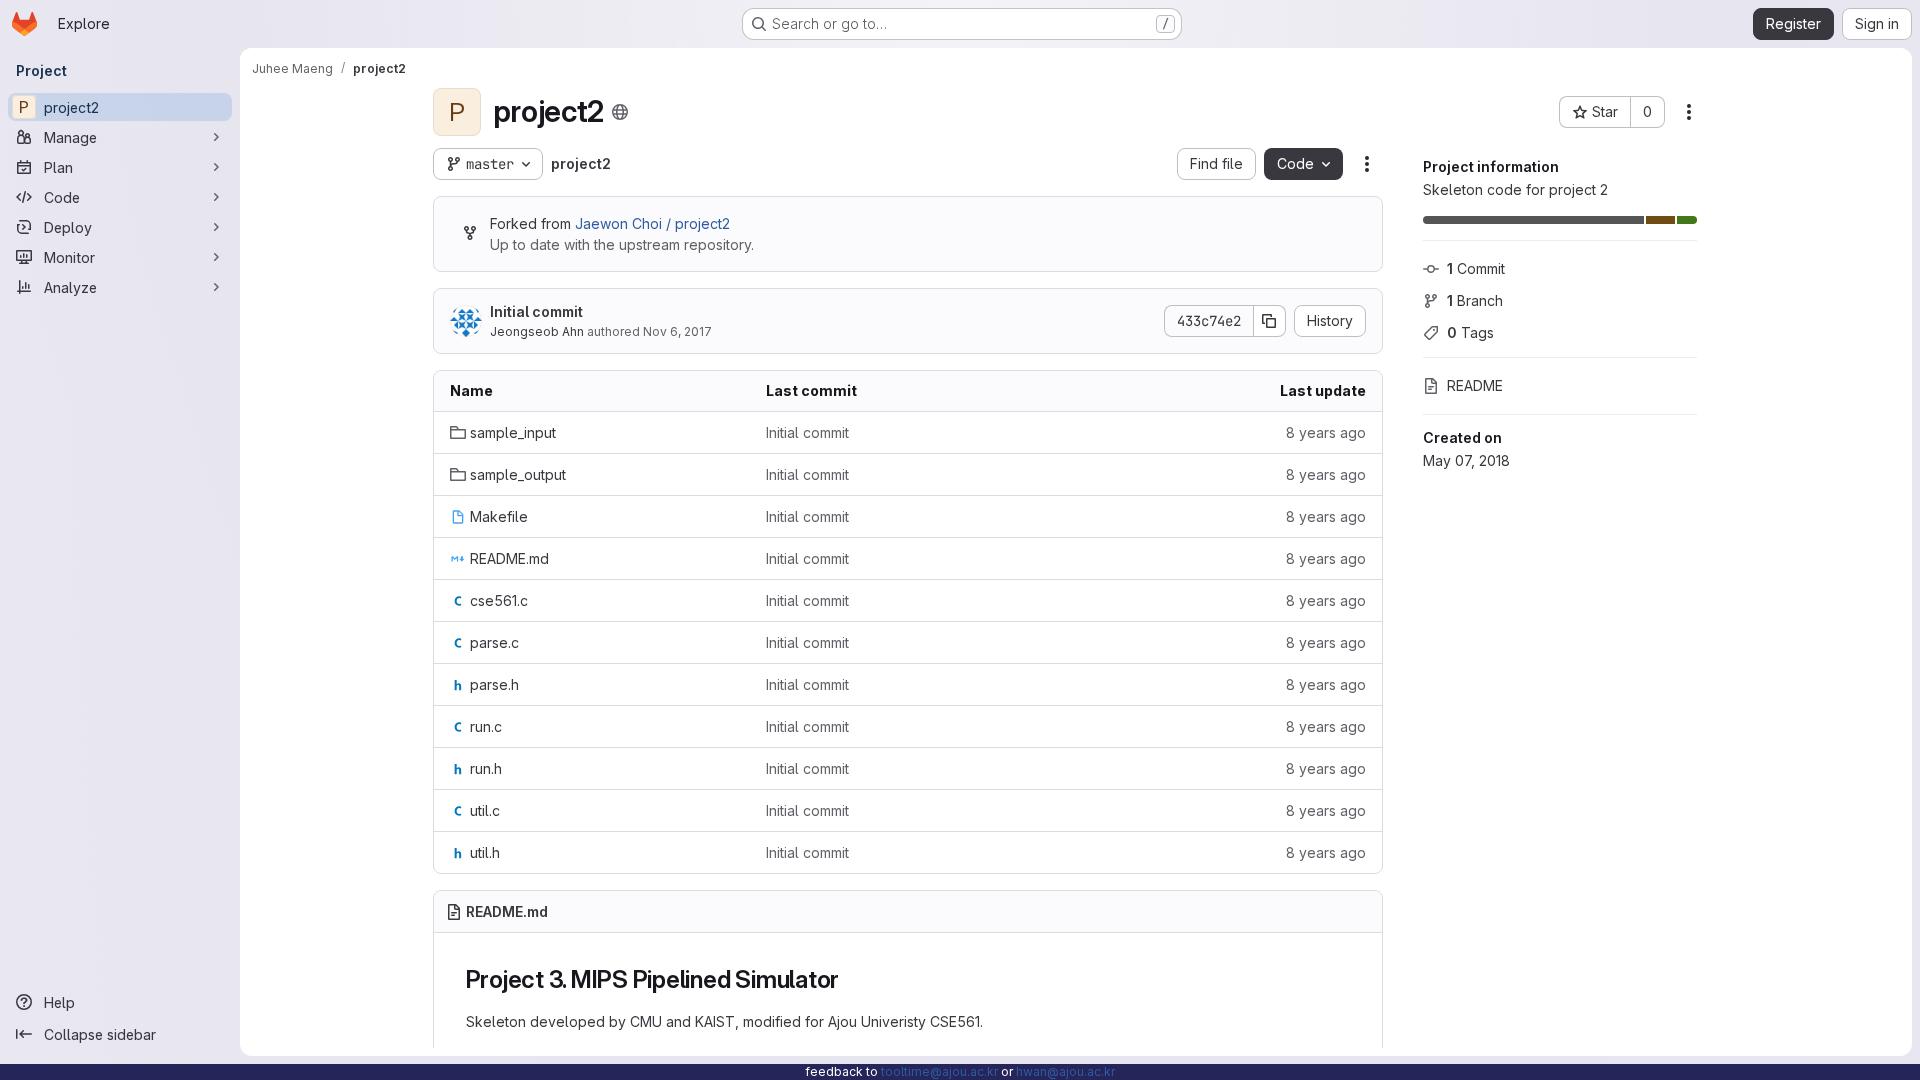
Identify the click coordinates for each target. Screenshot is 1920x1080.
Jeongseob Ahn (537, 331)
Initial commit (536, 311)
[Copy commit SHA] (1270, 321)
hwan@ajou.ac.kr (1065, 1071)
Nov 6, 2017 (677, 331)
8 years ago (1326, 432)
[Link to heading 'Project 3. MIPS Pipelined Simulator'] (852, 979)
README (1475, 385)
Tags (1470, 332)
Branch (1475, 300)
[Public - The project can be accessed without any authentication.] (620, 112)
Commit (1476, 268)
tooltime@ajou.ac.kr (939, 1071)
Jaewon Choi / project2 (652, 223)
